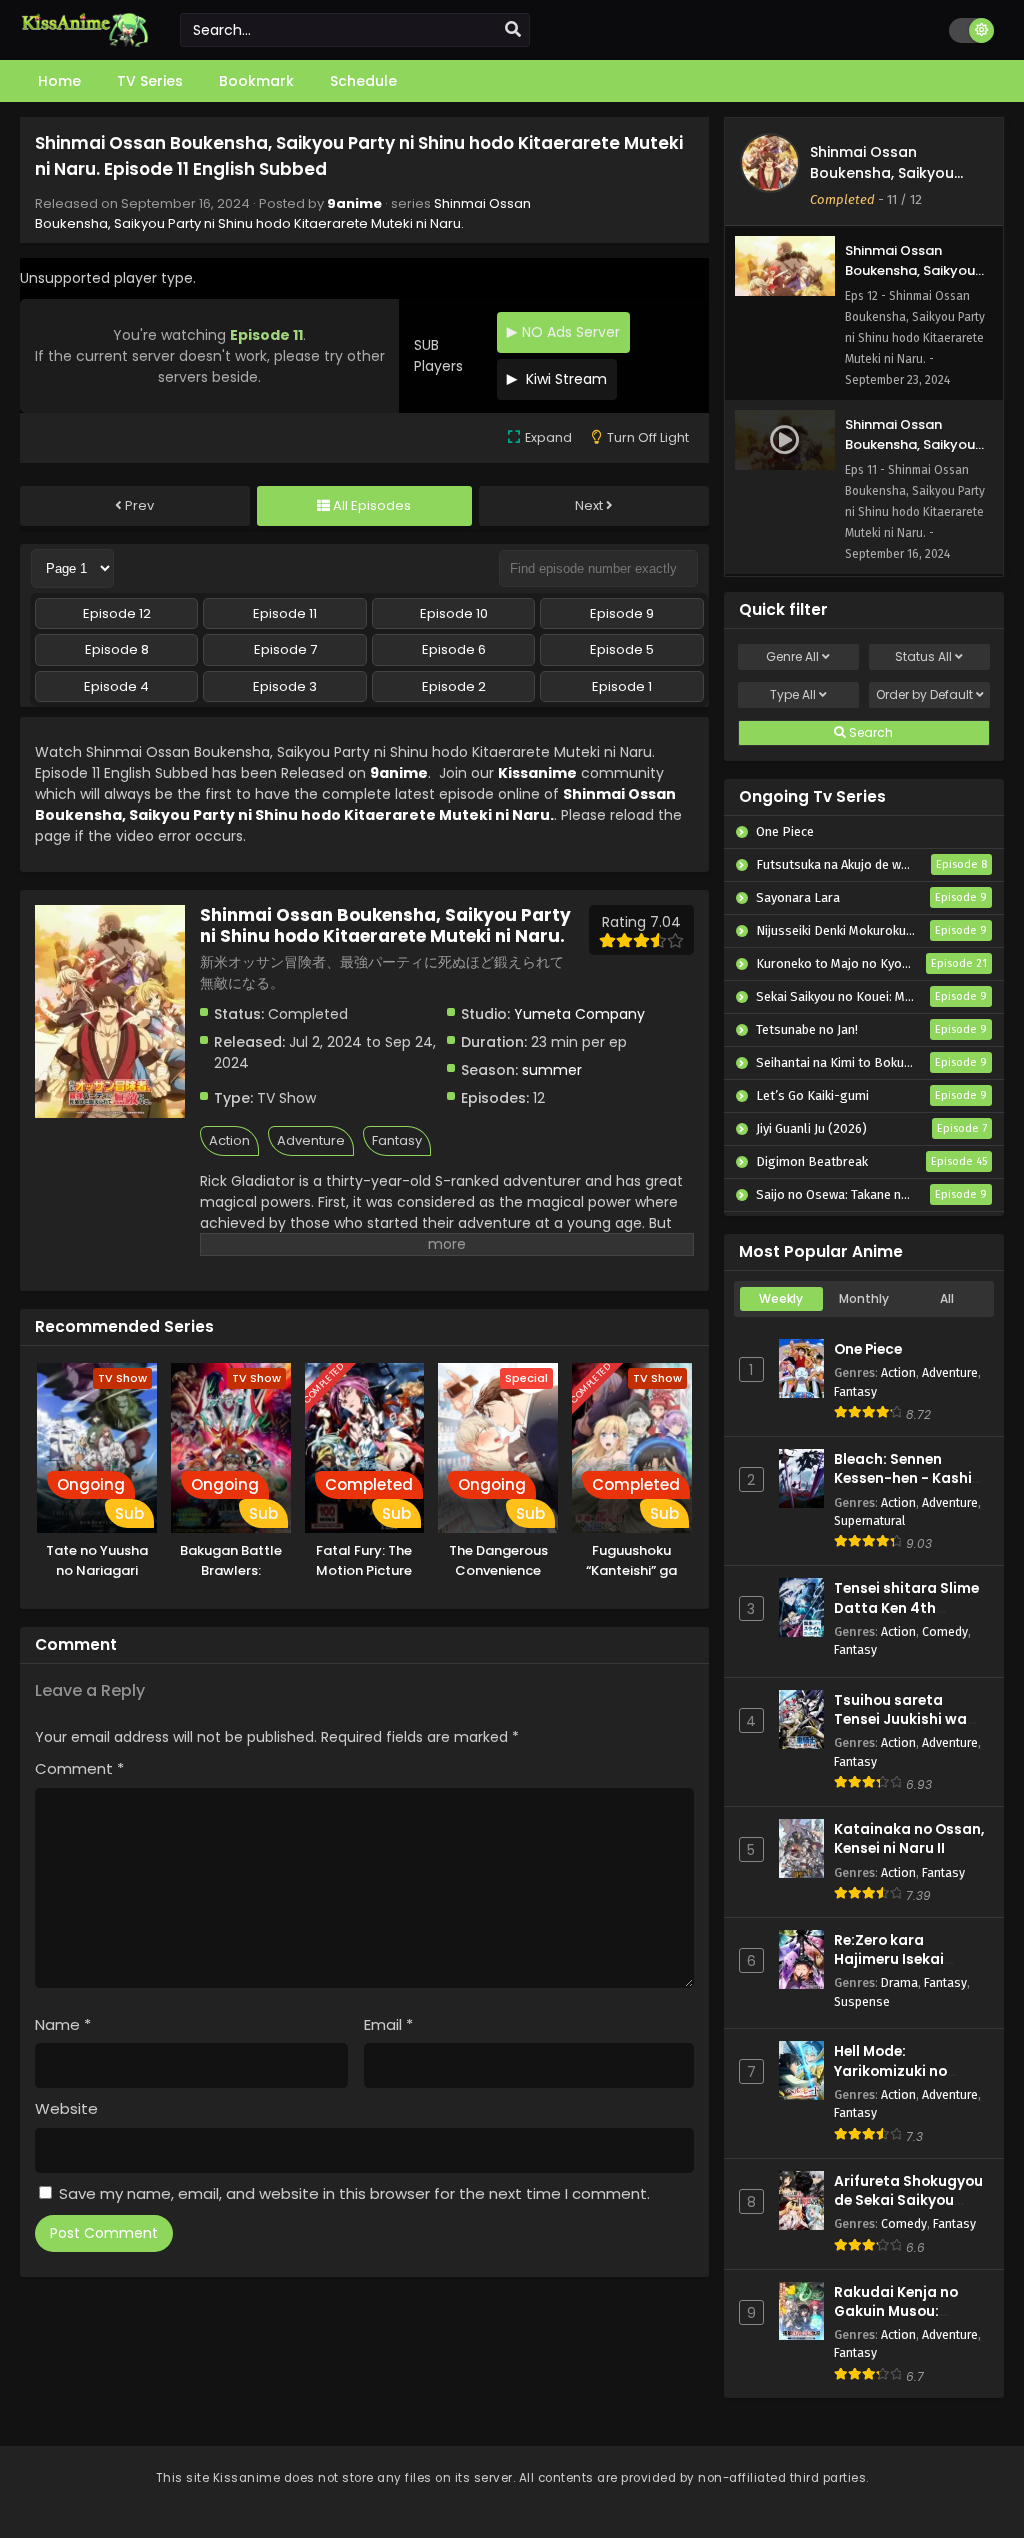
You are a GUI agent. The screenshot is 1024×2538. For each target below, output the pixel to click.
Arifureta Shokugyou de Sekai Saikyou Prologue (908, 2200)
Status (923, 656)
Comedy (945, 1631)
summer (552, 1070)
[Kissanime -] (85, 42)
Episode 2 (454, 686)
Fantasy (397, 1140)
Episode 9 (622, 613)
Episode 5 (622, 649)
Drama (899, 1982)
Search (869, 732)
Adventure (311, 1140)
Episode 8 (117, 649)
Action (229, 1140)
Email (388, 2024)
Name (63, 2024)
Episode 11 (285, 613)
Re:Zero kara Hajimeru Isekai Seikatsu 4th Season (908, 1959)
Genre (792, 656)
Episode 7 (285, 649)
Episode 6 (454, 649)
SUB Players (438, 355)
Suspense (862, 2001)
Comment (79, 1768)
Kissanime (537, 773)
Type (793, 694)
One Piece (868, 1349)
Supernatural (869, 1520)
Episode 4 (116, 686)
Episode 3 (285, 686)
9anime (354, 203)
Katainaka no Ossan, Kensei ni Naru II (909, 1839)
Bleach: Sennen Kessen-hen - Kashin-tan (911, 1478)
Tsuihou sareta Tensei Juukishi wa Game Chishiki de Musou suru (900, 1729)
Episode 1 (622, 686)
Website (66, 2108)
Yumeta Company (579, 1014)
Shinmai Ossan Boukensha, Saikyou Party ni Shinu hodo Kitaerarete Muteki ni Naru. (283, 213)
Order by (924, 694)
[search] (513, 30)
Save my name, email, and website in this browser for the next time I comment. (354, 2193)
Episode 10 (454, 613)
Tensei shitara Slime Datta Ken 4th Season (906, 1607)
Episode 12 (117, 613)
